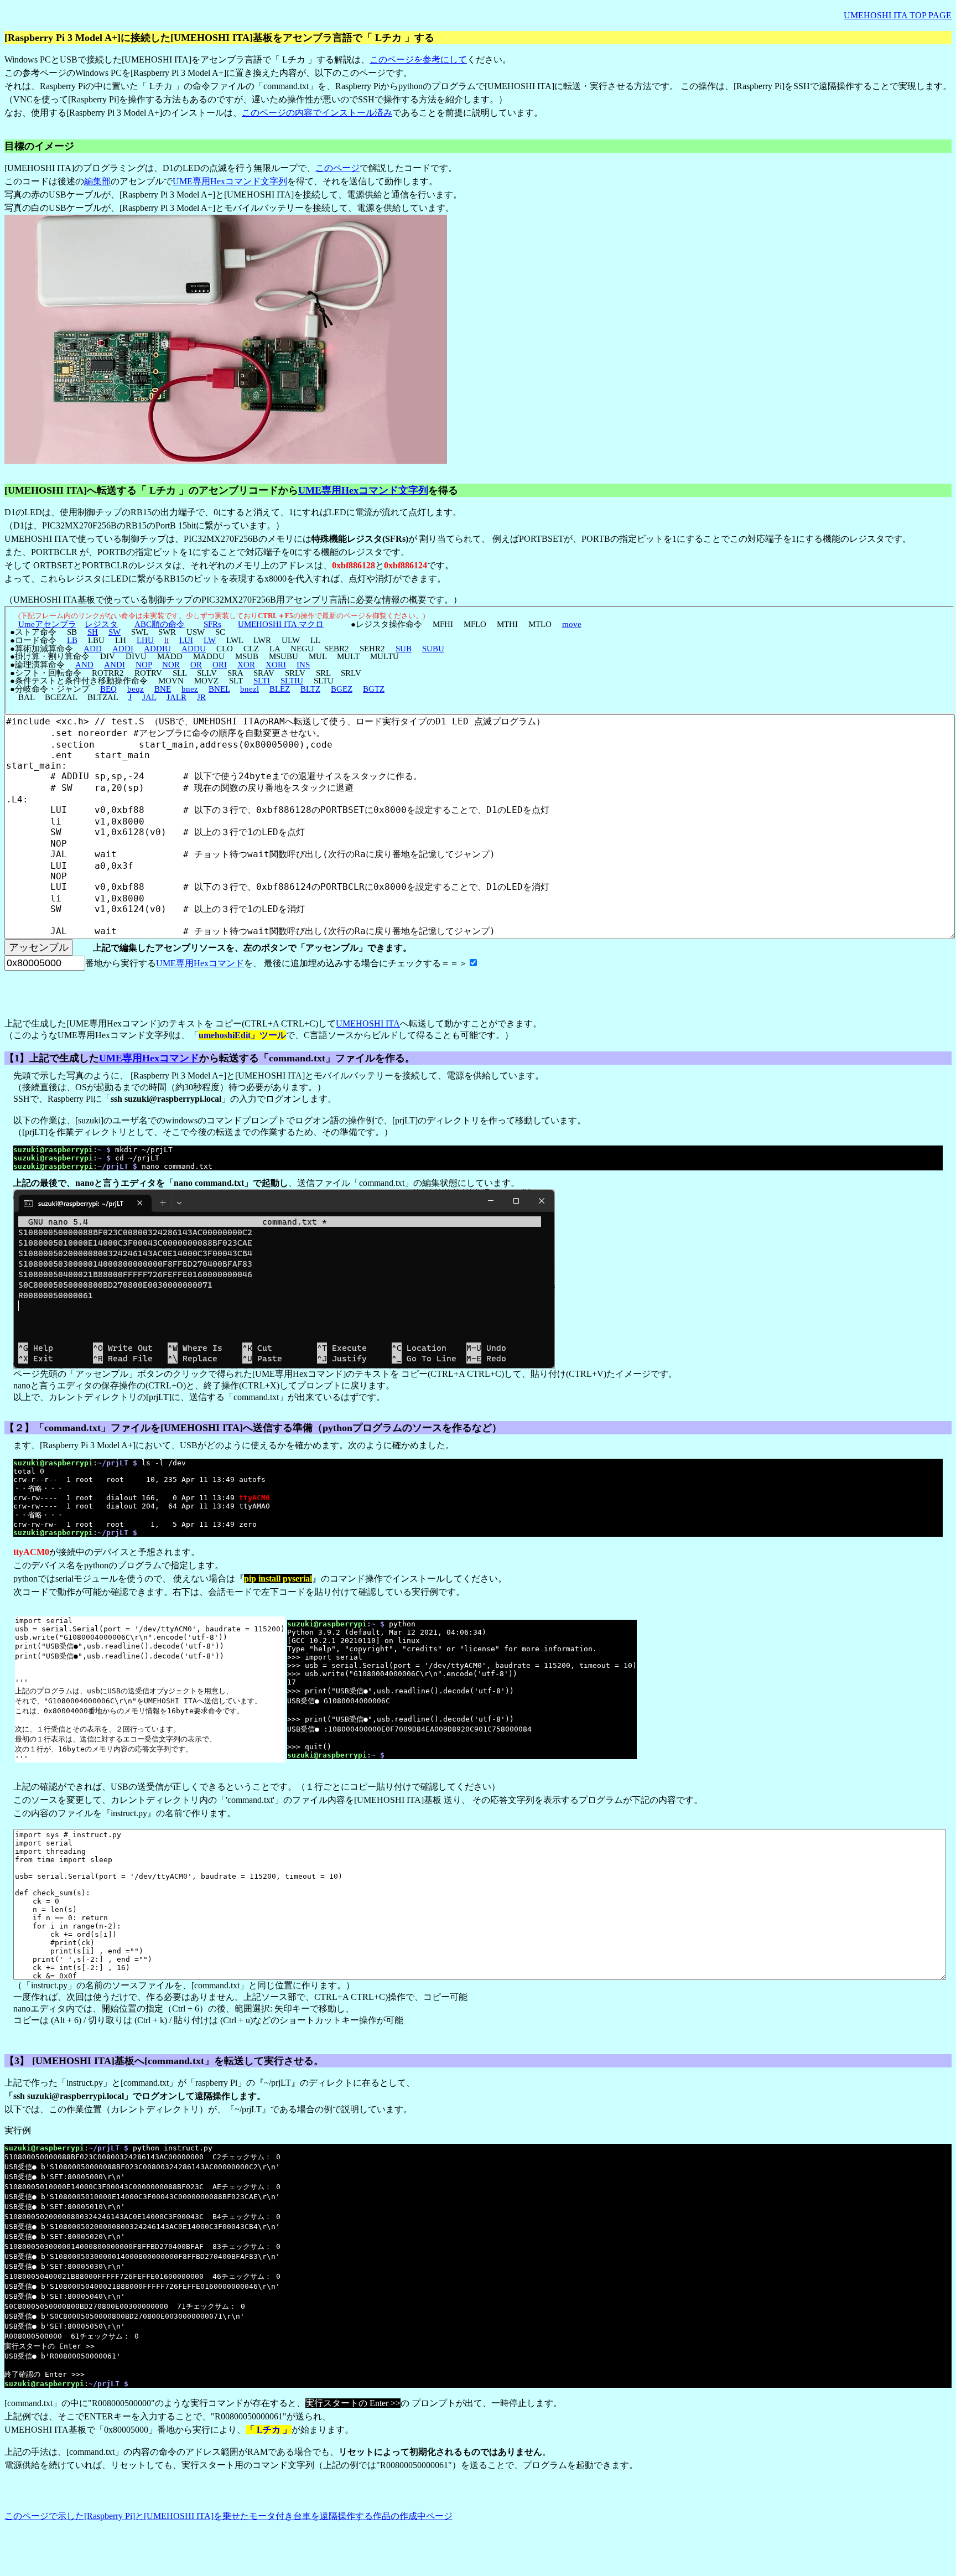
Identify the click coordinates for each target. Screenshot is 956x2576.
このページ (337, 168)
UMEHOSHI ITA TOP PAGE (898, 15)
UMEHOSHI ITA (368, 1023)
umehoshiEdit (225, 1035)
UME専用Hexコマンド (200, 963)
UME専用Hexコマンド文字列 (230, 181)
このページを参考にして (418, 59)
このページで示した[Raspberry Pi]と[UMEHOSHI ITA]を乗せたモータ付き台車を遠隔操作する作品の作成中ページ (228, 2516)
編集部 (97, 181)
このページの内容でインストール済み (317, 113)
